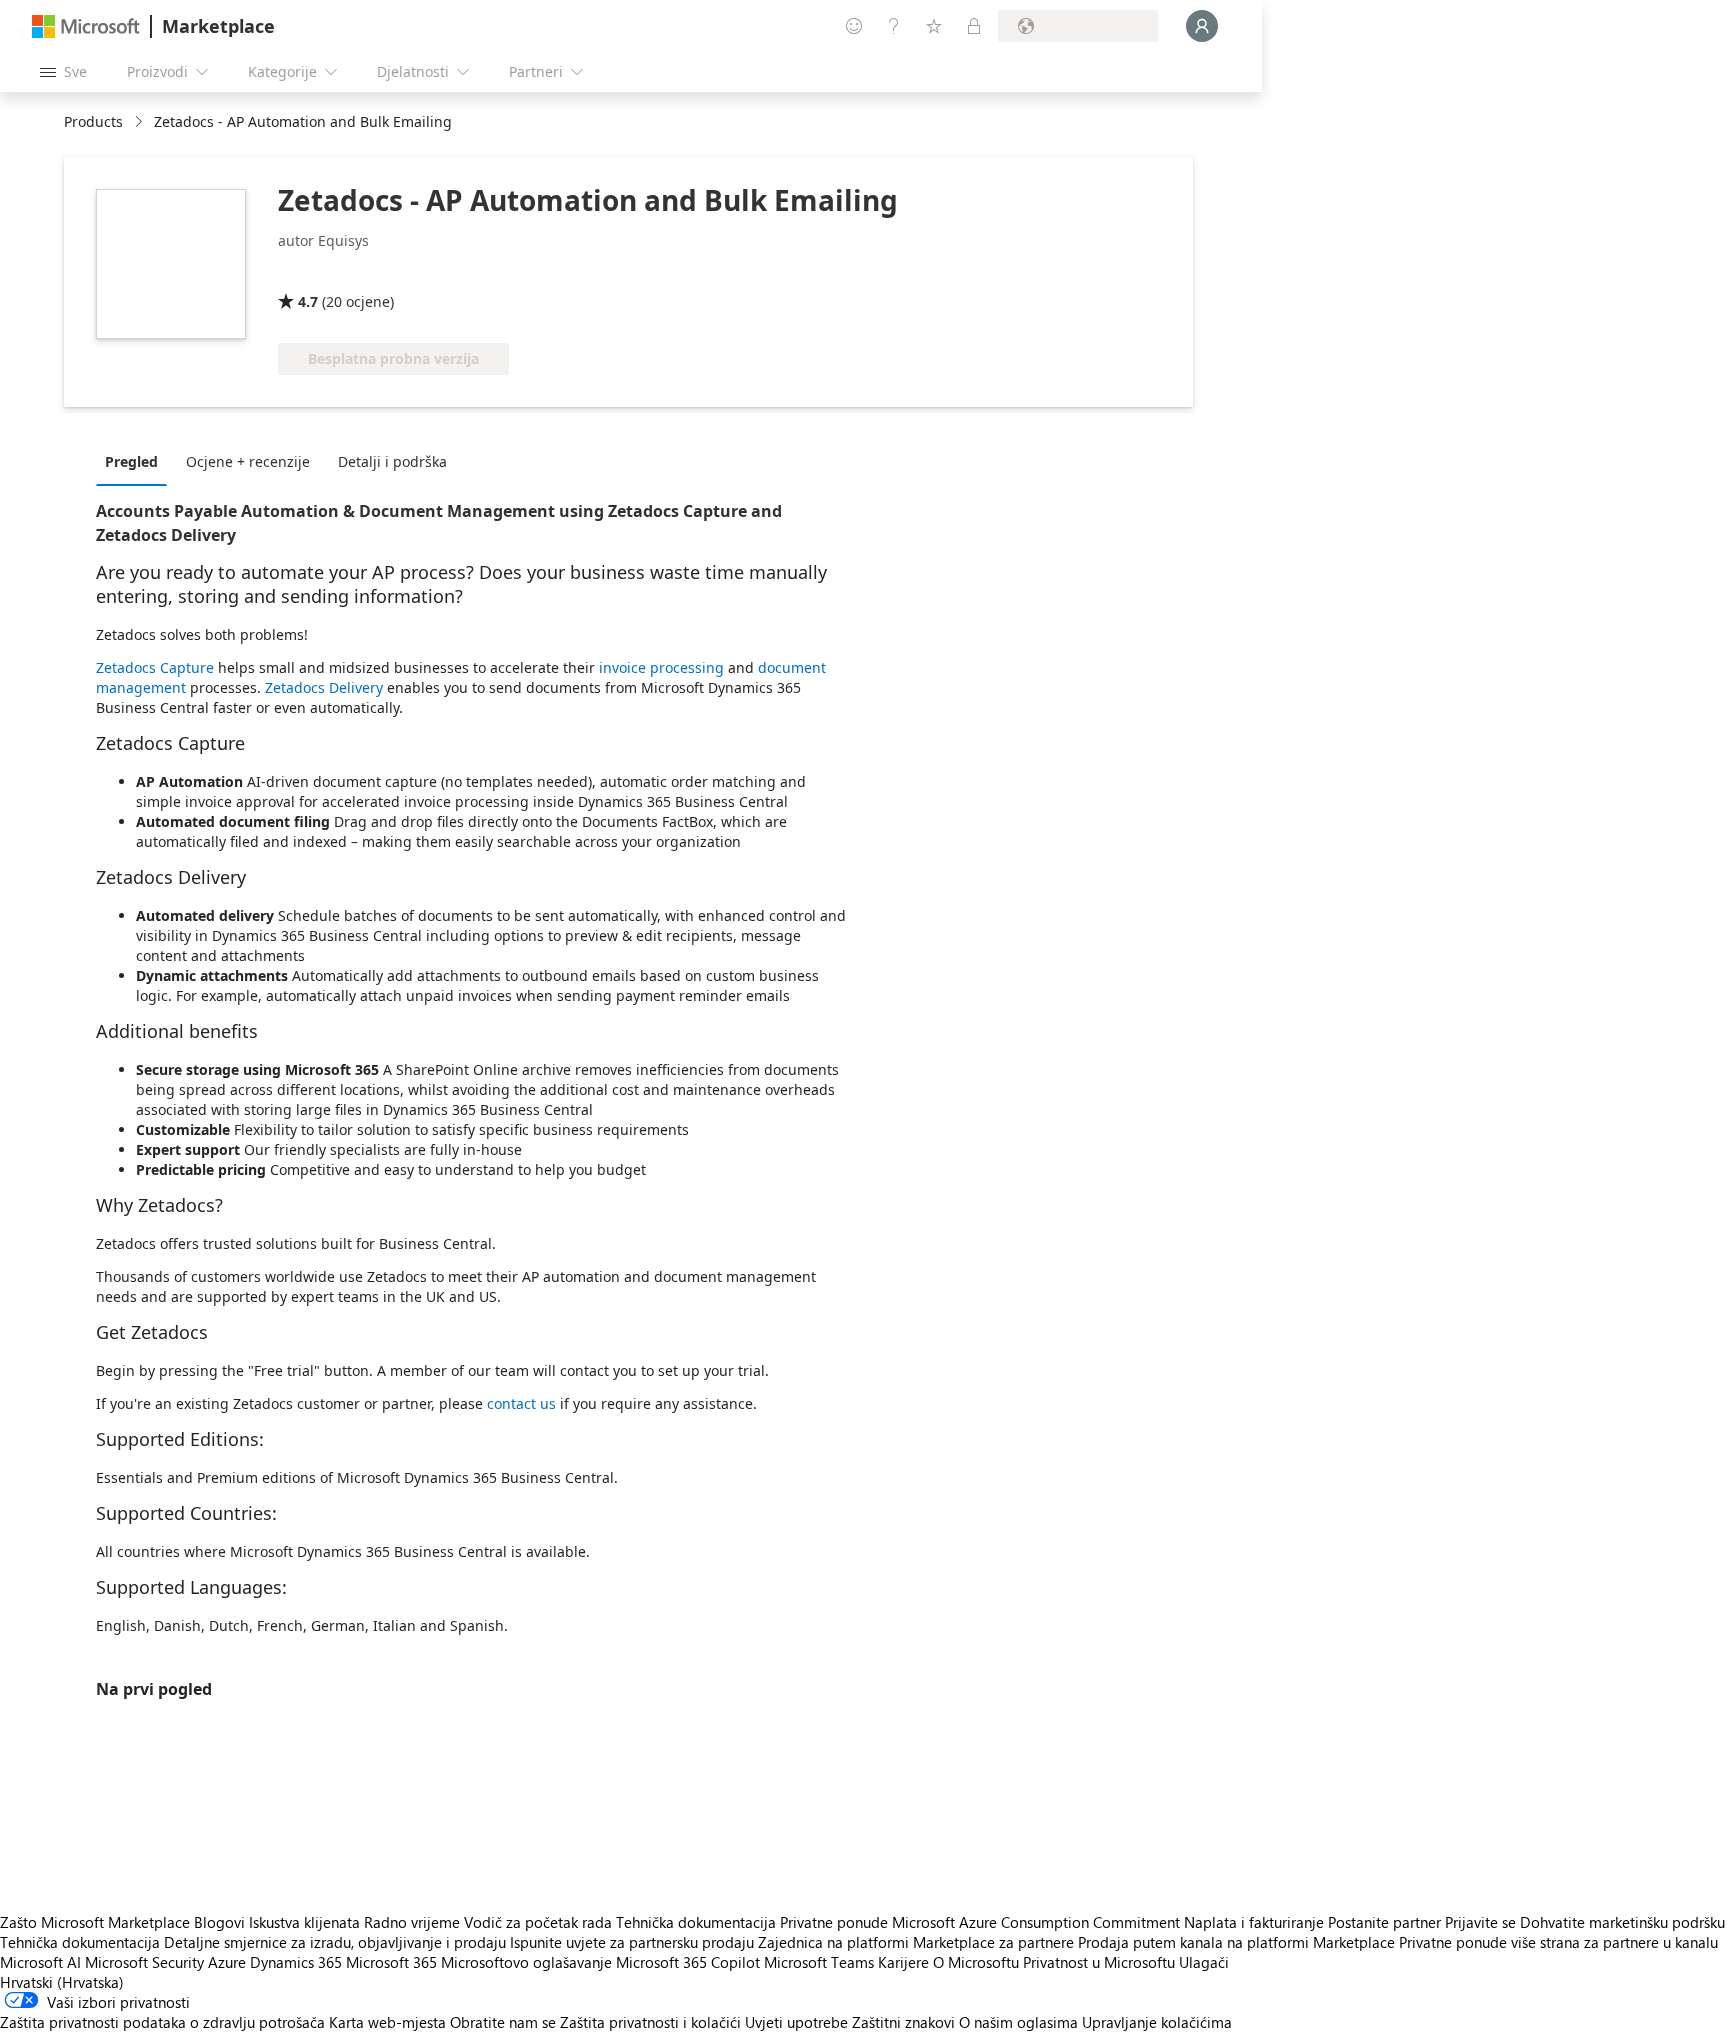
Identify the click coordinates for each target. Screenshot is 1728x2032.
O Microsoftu (976, 1962)
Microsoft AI (40, 1962)
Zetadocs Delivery (324, 687)
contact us (521, 1403)
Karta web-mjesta (387, 2022)
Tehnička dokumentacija (696, 1922)
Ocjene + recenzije (248, 461)
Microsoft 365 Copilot (688, 1962)
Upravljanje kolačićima (1157, 2022)
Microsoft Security (144, 1962)
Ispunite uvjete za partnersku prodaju (632, 1942)
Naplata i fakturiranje (1254, 1922)
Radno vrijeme (412, 1922)
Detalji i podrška (392, 461)
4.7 (308, 301)
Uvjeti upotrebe (796, 2022)
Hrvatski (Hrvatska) (62, 1982)
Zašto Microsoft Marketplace (95, 1922)
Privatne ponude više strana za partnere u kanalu (1558, 1942)
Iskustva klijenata (304, 1922)
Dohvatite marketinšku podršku (1622, 1922)
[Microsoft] (86, 26)
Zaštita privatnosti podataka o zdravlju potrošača (162, 2022)
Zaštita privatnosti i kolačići (650, 2022)
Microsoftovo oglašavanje (526, 1962)
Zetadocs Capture (155, 667)
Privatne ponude (834, 1922)
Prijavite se (1480, 1922)
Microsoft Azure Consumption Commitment (1038, 1922)
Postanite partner (1384, 1922)
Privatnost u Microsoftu (1099, 1962)
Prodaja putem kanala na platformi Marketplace (1236, 1942)
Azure (227, 1962)
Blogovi (219, 1922)
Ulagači (1204, 1962)
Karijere (903, 1962)
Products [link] (93, 121)
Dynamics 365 (296, 1962)
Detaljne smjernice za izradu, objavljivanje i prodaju (335, 1942)
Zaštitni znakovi (903, 2022)
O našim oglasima (1018, 2022)
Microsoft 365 (391, 1962)
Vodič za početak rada (538, 1922)
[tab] (136, 461)
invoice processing (661, 667)
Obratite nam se (503, 2022)
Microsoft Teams (819, 1962)
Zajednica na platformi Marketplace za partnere (916, 1942)
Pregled (131, 461)
